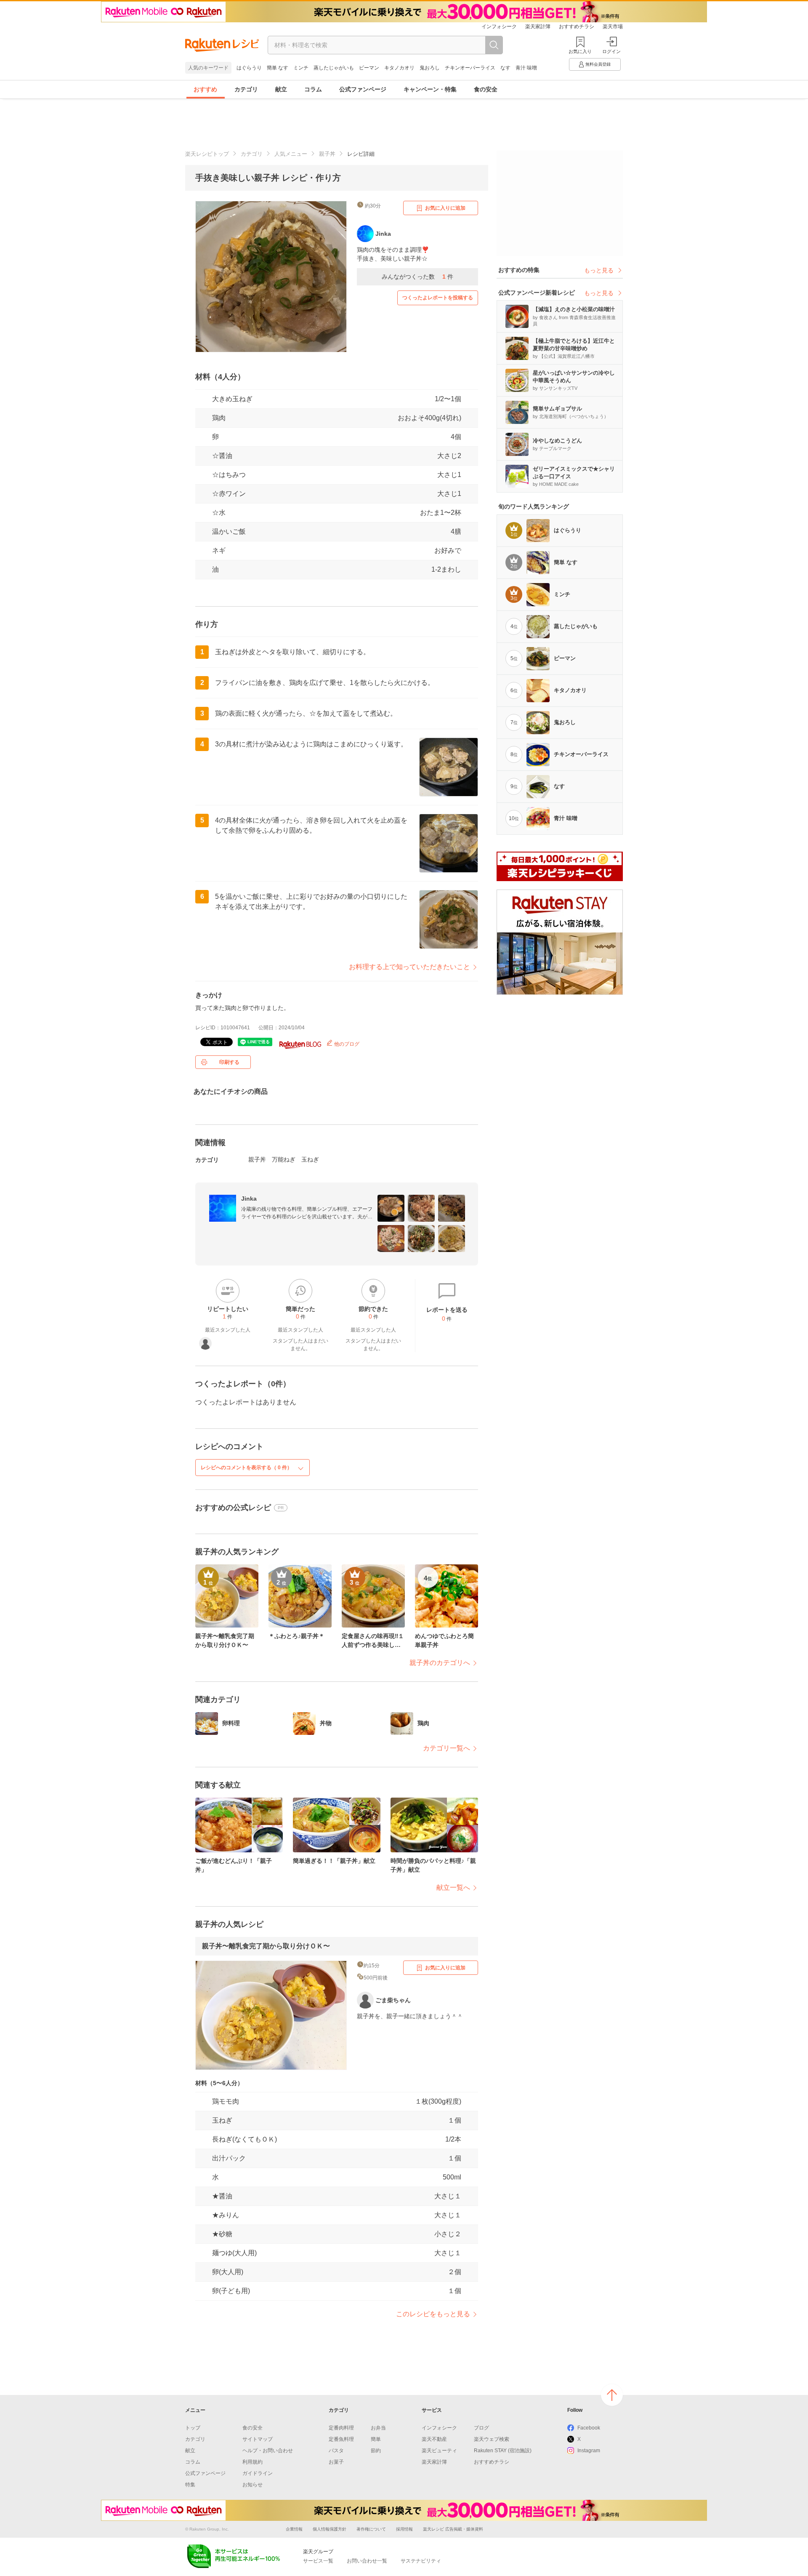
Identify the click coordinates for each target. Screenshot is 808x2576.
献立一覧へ (453, 1887)
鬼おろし (430, 68)
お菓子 (336, 2462)
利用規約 (252, 2462)
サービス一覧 (318, 2561)
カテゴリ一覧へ (447, 1748)
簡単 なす (278, 68)
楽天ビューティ (439, 2451)
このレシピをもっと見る (433, 2314)
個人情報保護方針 (330, 2529)
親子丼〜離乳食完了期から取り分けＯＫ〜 (266, 1946)
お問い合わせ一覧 (367, 2561)
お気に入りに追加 (445, 208)
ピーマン (369, 68)
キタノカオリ (399, 68)
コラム (313, 89)
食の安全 (486, 89)
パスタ (336, 2451)
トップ (193, 2428)
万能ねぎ (284, 1159)
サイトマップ (258, 2439)
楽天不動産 (434, 2439)
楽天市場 (613, 27)
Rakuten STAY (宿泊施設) (503, 2451)
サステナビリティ (421, 2561)
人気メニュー (291, 154)
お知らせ (252, 2485)
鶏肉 (219, 418)
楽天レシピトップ (207, 154)
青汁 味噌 (526, 68)
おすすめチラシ (577, 27)
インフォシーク (499, 27)
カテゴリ (246, 89)
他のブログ (346, 1044)
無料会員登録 (598, 64)
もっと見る (599, 270)
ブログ (481, 2428)
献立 (281, 89)
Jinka (249, 1199)
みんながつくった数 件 (417, 277)
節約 (376, 2451)
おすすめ (205, 89)
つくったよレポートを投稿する (438, 298)
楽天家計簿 (538, 27)
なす (505, 68)
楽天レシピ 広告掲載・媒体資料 (453, 2529)
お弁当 (378, 2428)
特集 (190, 2485)
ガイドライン (258, 2473)
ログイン (611, 51)
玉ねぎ (310, 1159)
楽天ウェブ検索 (492, 2439)
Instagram (589, 2451)
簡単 (376, 2439)
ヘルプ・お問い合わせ (268, 2451)
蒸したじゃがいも (334, 68)
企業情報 (294, 2529)
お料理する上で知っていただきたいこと (409, 967)
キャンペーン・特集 (430, 89)
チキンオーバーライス (470, 68)
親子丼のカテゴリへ (440, 1663)
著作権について (371, 2529)
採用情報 (404, 2529)
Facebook (589, 2428)
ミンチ (301, 68)
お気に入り (580, 51)
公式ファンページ (363, 89)
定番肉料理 (341, 2428)
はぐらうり (249, 68)
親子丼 (327, 154)
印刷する (229, 1062)
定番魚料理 (341, 2439)
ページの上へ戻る (612, 2395)
